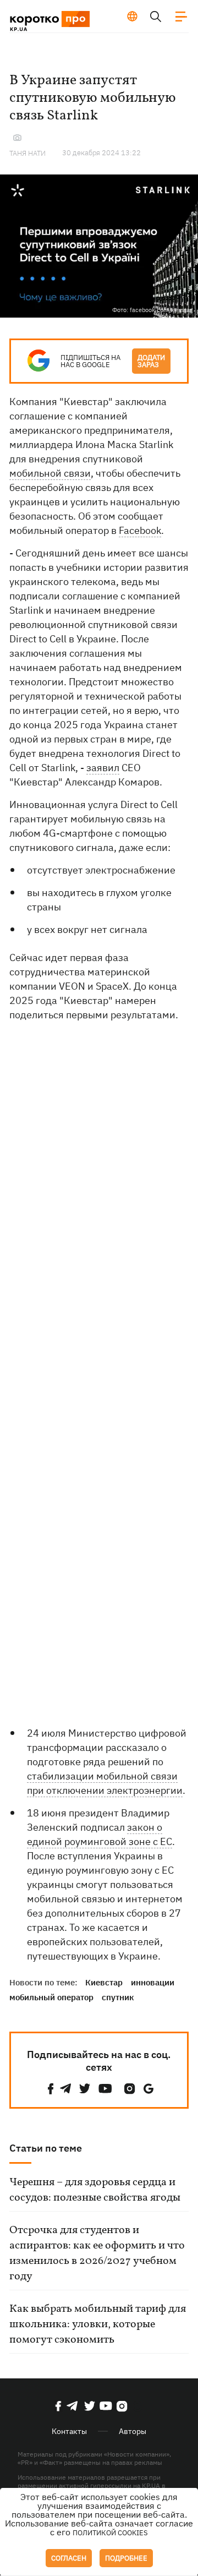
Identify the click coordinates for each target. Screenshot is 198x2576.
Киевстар (104, 1982)
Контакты (69, 2431)
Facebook (140, 530)
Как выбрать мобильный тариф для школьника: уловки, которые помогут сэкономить (98, 2324)
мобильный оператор (51, 1997)
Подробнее (126, 2558)
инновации (153, 1982)
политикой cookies (110, 2533)
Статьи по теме (46, 2148)
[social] (51, 2089)
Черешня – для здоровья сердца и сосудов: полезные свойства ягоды (95, 2190)
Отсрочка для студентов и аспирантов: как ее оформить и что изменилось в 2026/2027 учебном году (97, 2253)
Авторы (133, 2431)
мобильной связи (50, 473)
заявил (103, 768)
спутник (118, 1997)
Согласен (69, 2558)
